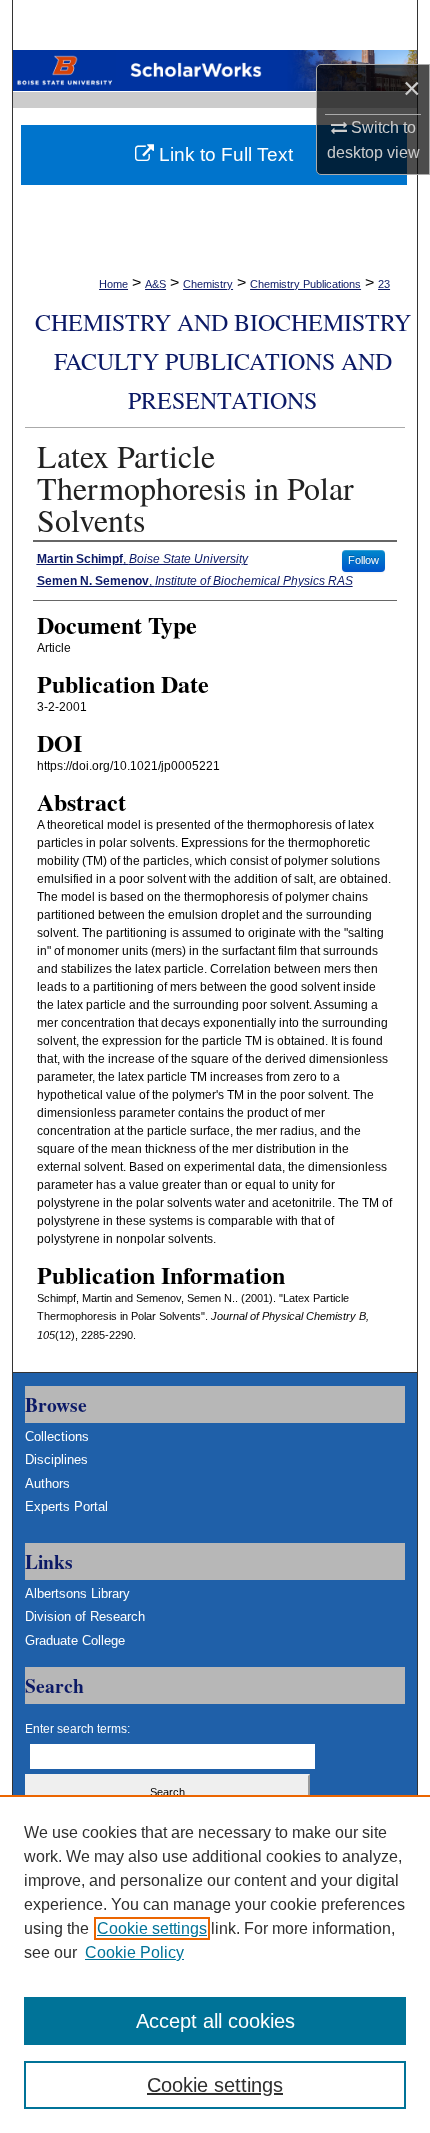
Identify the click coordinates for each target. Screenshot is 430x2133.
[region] (215, 1964)
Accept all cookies (215, 2021)
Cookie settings (152, 1928)
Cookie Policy (134, 1952)
